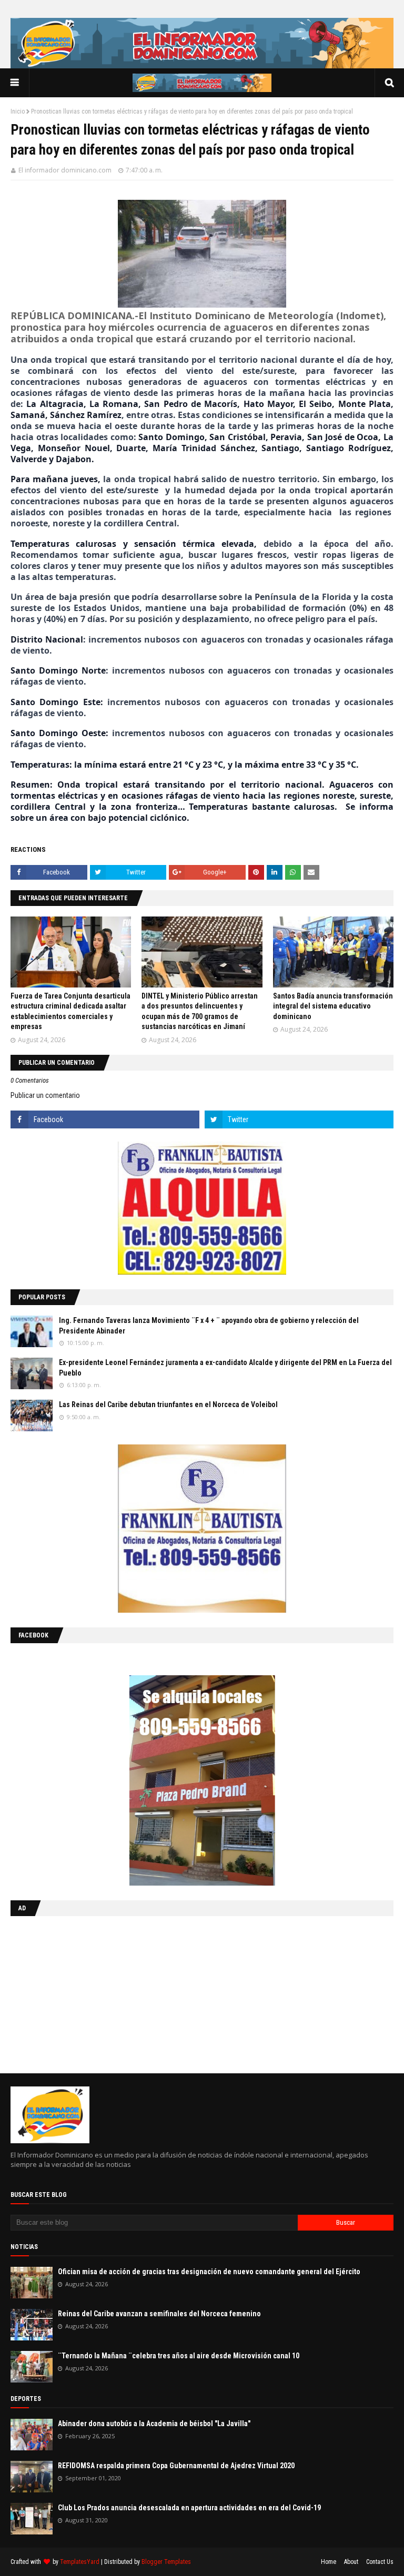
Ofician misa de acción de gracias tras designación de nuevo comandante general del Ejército (209, 2272)
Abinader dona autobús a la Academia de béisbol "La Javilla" (154, 2424)
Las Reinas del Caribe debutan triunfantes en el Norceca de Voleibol (168, 1404)
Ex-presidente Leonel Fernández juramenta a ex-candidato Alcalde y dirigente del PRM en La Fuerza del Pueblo (225, 1368)
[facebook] (105, 1119)
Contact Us (380, 2562)
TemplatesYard (80, 2562)
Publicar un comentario (45, 1095)
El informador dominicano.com (65, 170)
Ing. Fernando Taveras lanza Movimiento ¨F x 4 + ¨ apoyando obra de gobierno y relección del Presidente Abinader (209, 1326)
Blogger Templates (166, 2562)
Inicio (18, 111)
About (351, 2562)
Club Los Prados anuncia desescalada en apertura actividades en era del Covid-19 (189, 2508)
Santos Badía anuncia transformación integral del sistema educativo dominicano (333, 1006)
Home (329, 2562)
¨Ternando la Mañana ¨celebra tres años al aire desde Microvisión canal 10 (179, 2356)
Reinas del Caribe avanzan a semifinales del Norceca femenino (159, 2314)
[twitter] (299, 1119)
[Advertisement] (76, 1992)
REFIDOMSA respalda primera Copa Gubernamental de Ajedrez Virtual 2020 (176, 2466)
